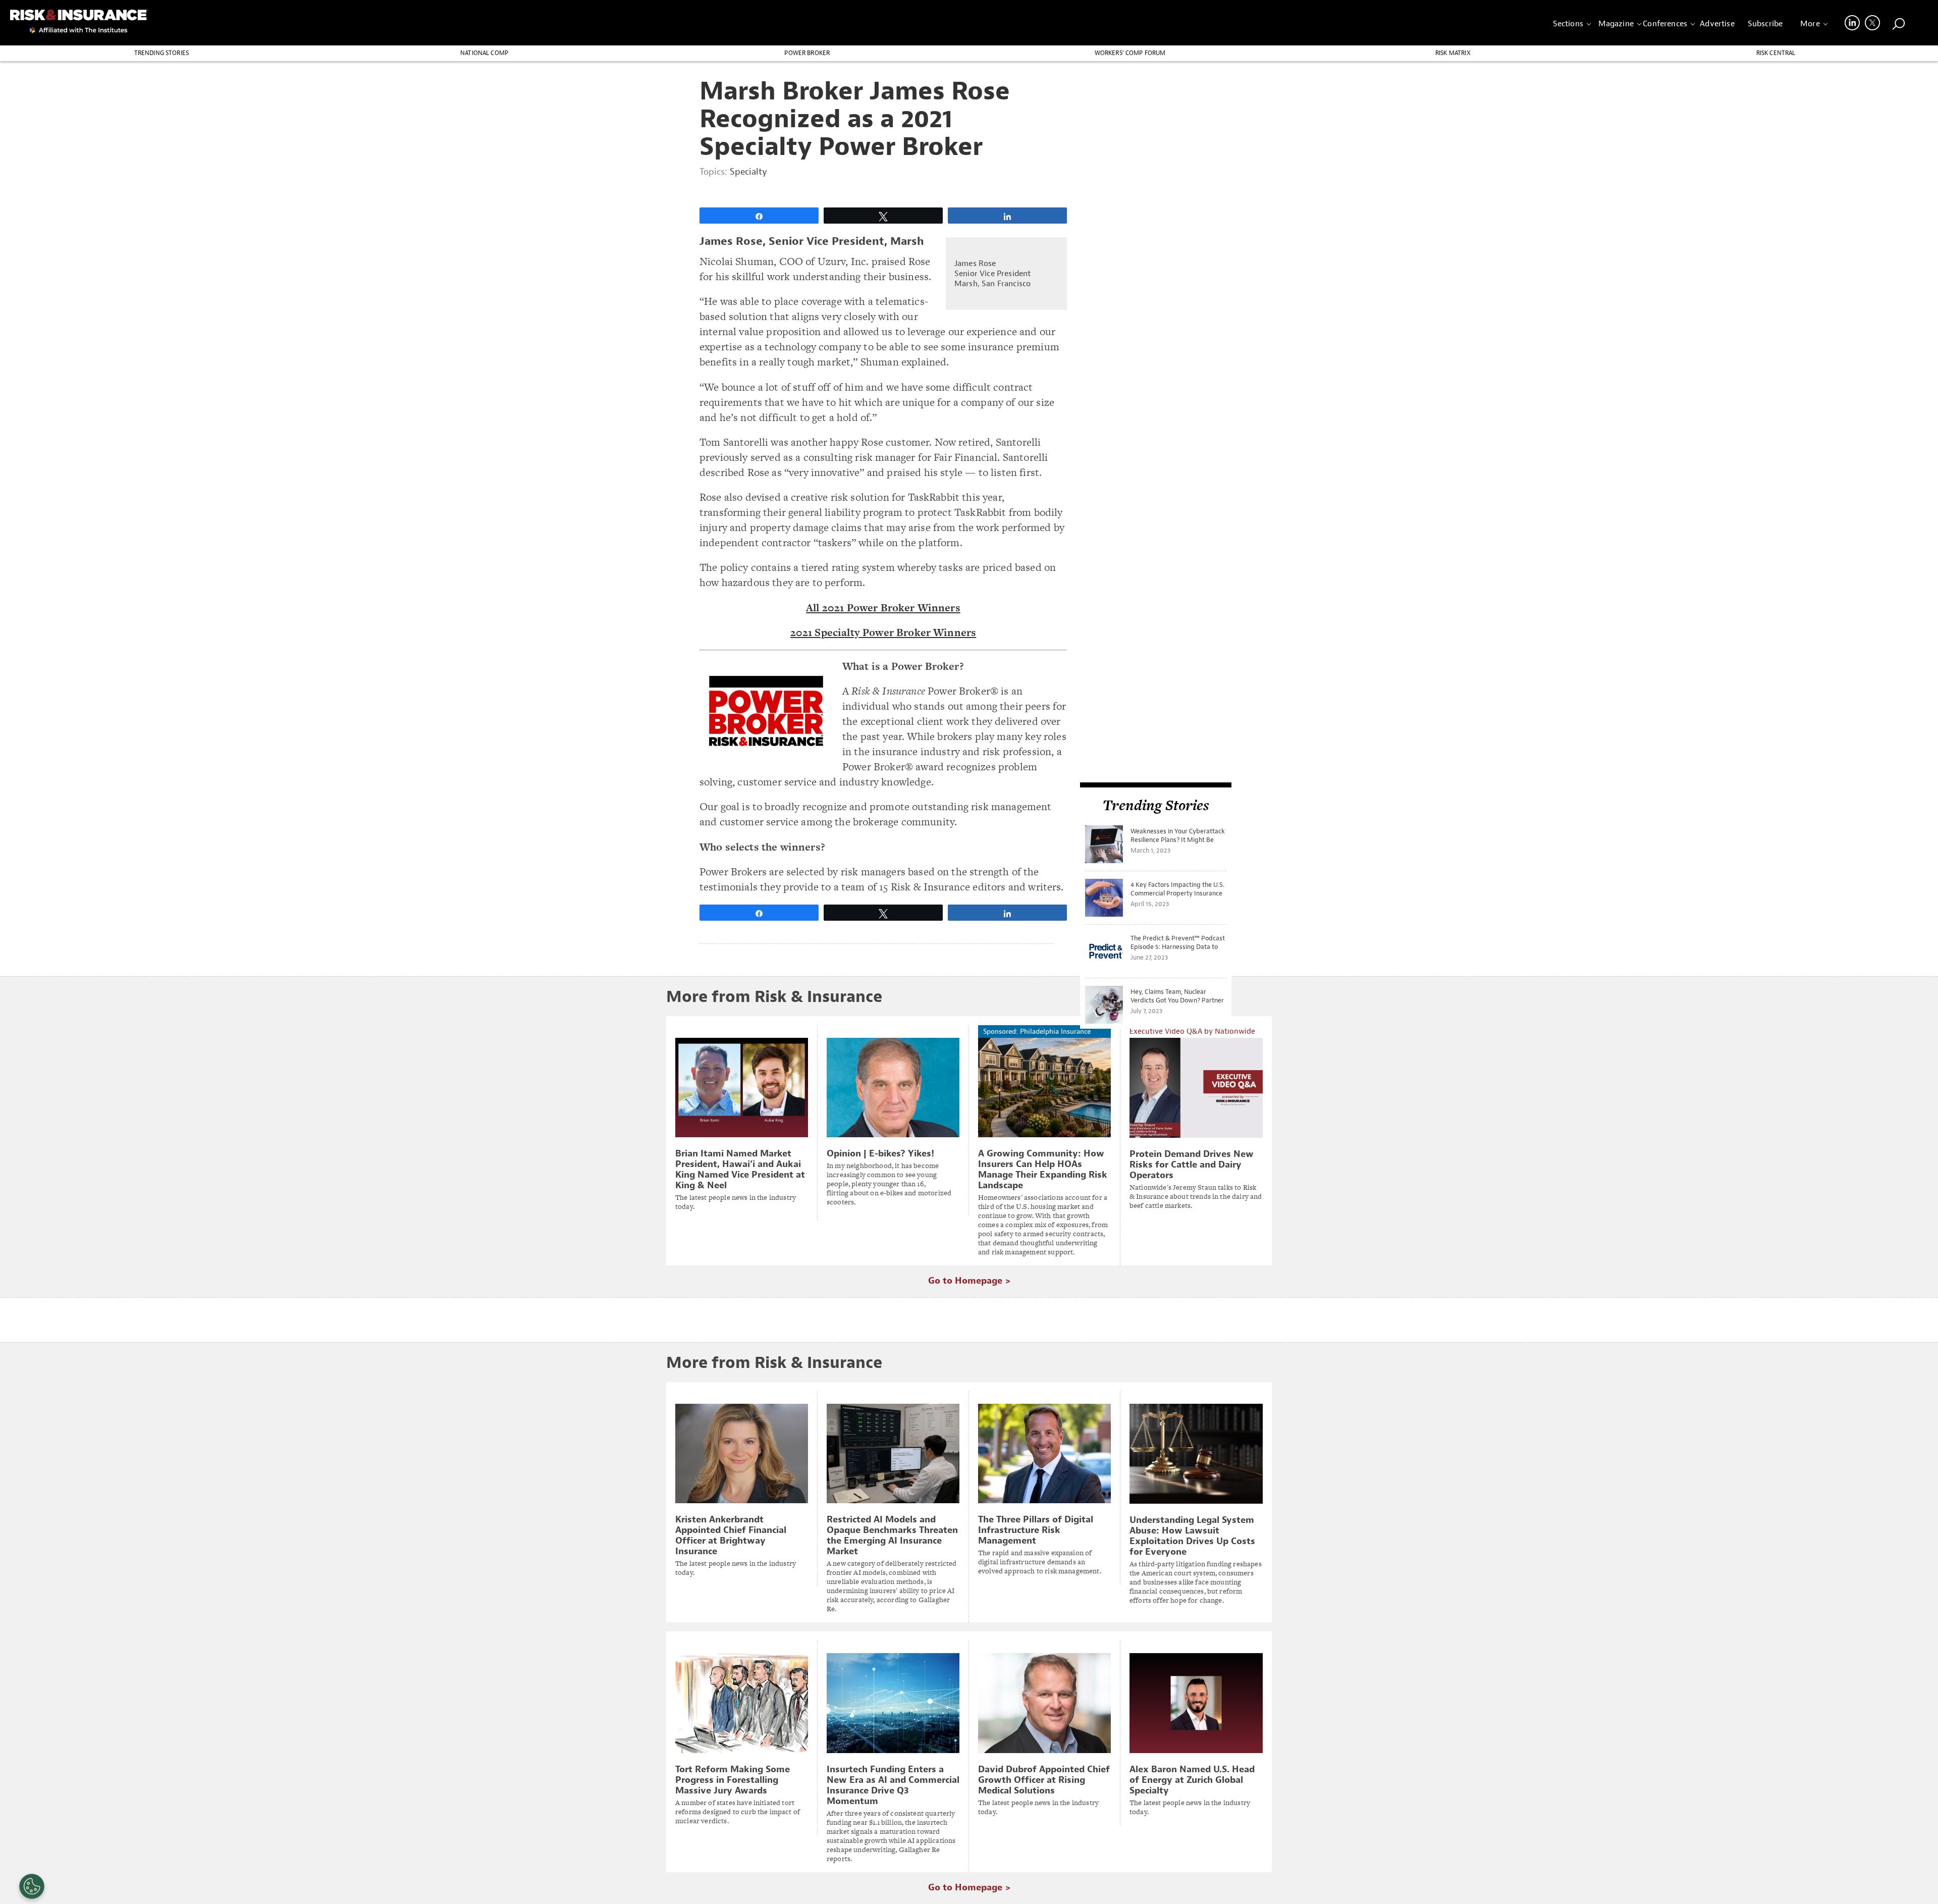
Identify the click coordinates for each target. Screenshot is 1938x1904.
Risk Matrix (1453, 53)
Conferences (1665, 24)
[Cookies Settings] (32, 1886)
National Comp (484, 53)
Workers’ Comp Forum (1130, 53)
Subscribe (1765, 24)
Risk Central (1776, 53)
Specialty (748, 172)
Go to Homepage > (969, 1281)
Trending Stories (162, 53)
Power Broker (807, 53)
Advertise (1717, 24)
